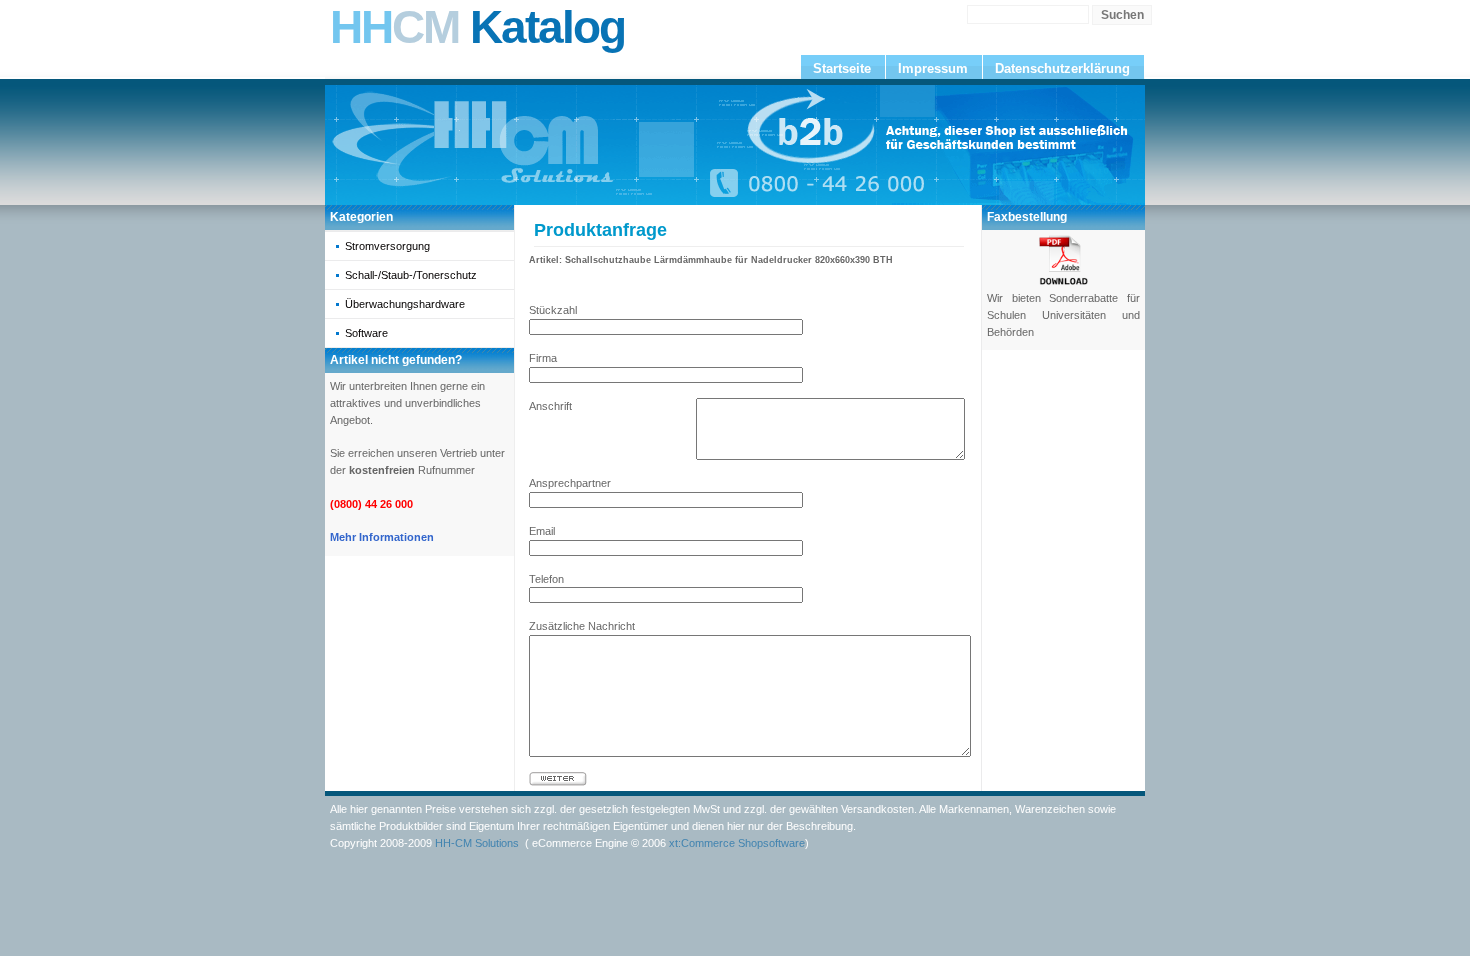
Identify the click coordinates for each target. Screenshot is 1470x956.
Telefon (546, 579)
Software (366, 333)
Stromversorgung (387, 246)
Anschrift (550, 406)
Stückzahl (553, 310)
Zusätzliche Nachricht (582, 626)
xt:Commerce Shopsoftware (737, 843)
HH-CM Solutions (477, 843)
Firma (543, 358)
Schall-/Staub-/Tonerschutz (411, 275)
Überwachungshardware (405, 304)
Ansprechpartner (570, 483)
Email (542, 531)
